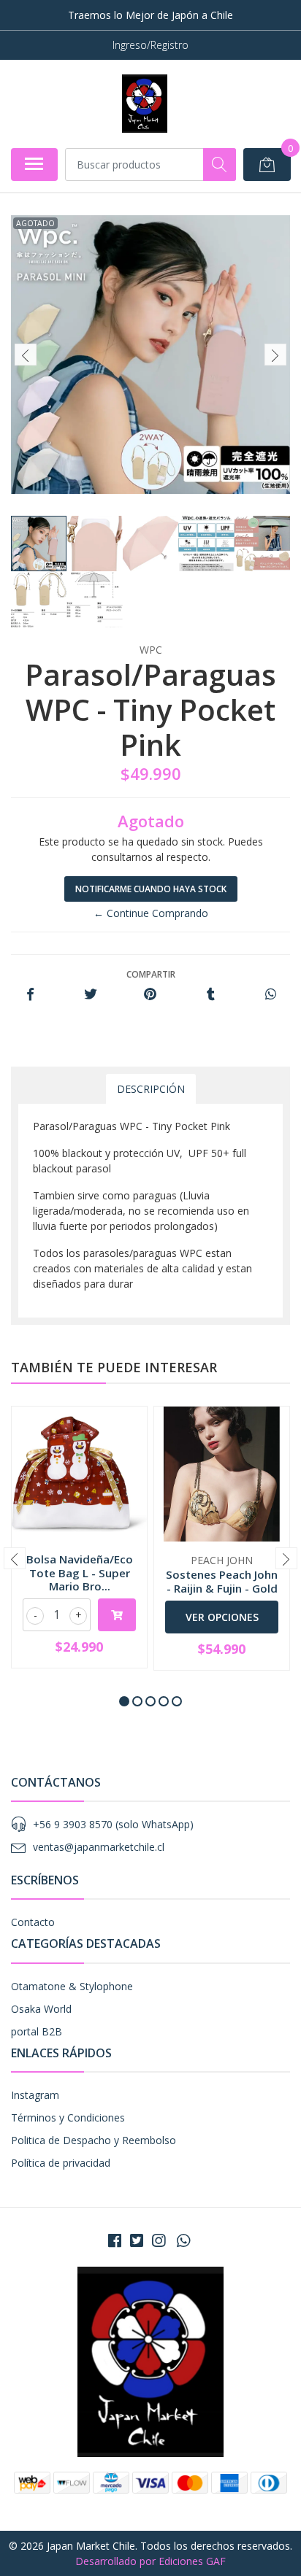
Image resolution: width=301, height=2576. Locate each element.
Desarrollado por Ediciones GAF (150, 2561)
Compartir (151, 974)
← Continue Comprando (151, 913)
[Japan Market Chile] (144, 104)
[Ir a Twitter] (137, 2240)
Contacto (33, 1922)
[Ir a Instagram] (159, 2240)
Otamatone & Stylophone (72, 1986)
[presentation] (26, 355)
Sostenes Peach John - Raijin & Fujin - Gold (222, 1581)
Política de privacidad (61, 2163)
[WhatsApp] (183, 2240)
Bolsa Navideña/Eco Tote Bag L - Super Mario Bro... (80, 1572)
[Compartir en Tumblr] (211, 995)
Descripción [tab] (151, 1089)
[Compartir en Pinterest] (150, 995)
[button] (124, 1701)
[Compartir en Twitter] (90, 995)
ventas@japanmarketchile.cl (99, 1847)
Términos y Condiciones (68, 2117)
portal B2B (37, 2031)
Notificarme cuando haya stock (151, 889)
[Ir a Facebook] (115, 2240)
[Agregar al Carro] (117, 1615)
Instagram (35, 2095)
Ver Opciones (222, 1617)
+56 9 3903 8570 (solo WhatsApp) (113, 1824)
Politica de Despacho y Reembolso (94, 2140)
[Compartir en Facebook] (30, 995)
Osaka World (41, 2009)
